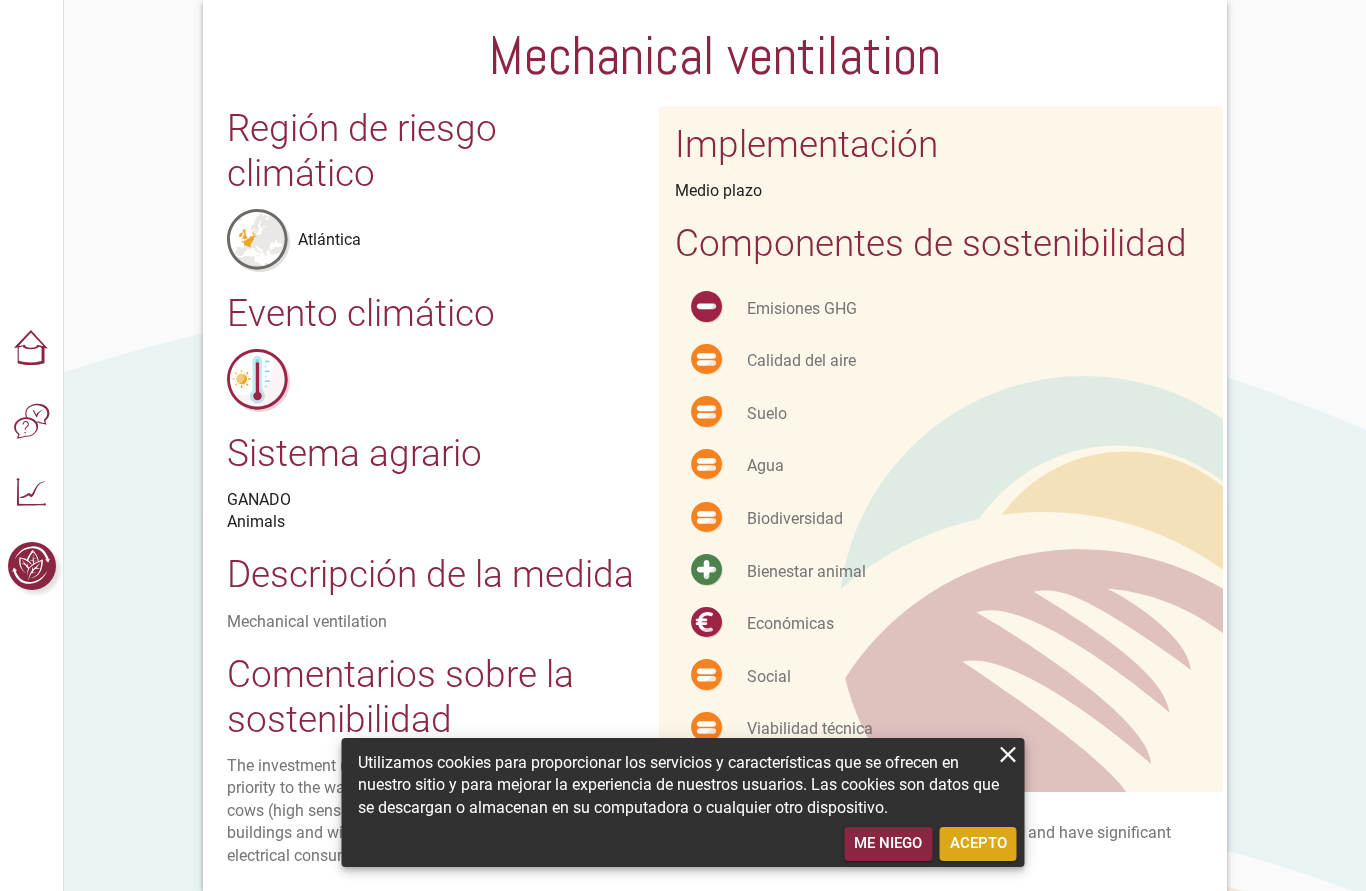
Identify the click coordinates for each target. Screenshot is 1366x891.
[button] (32, 350)
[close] (1008, 754)
